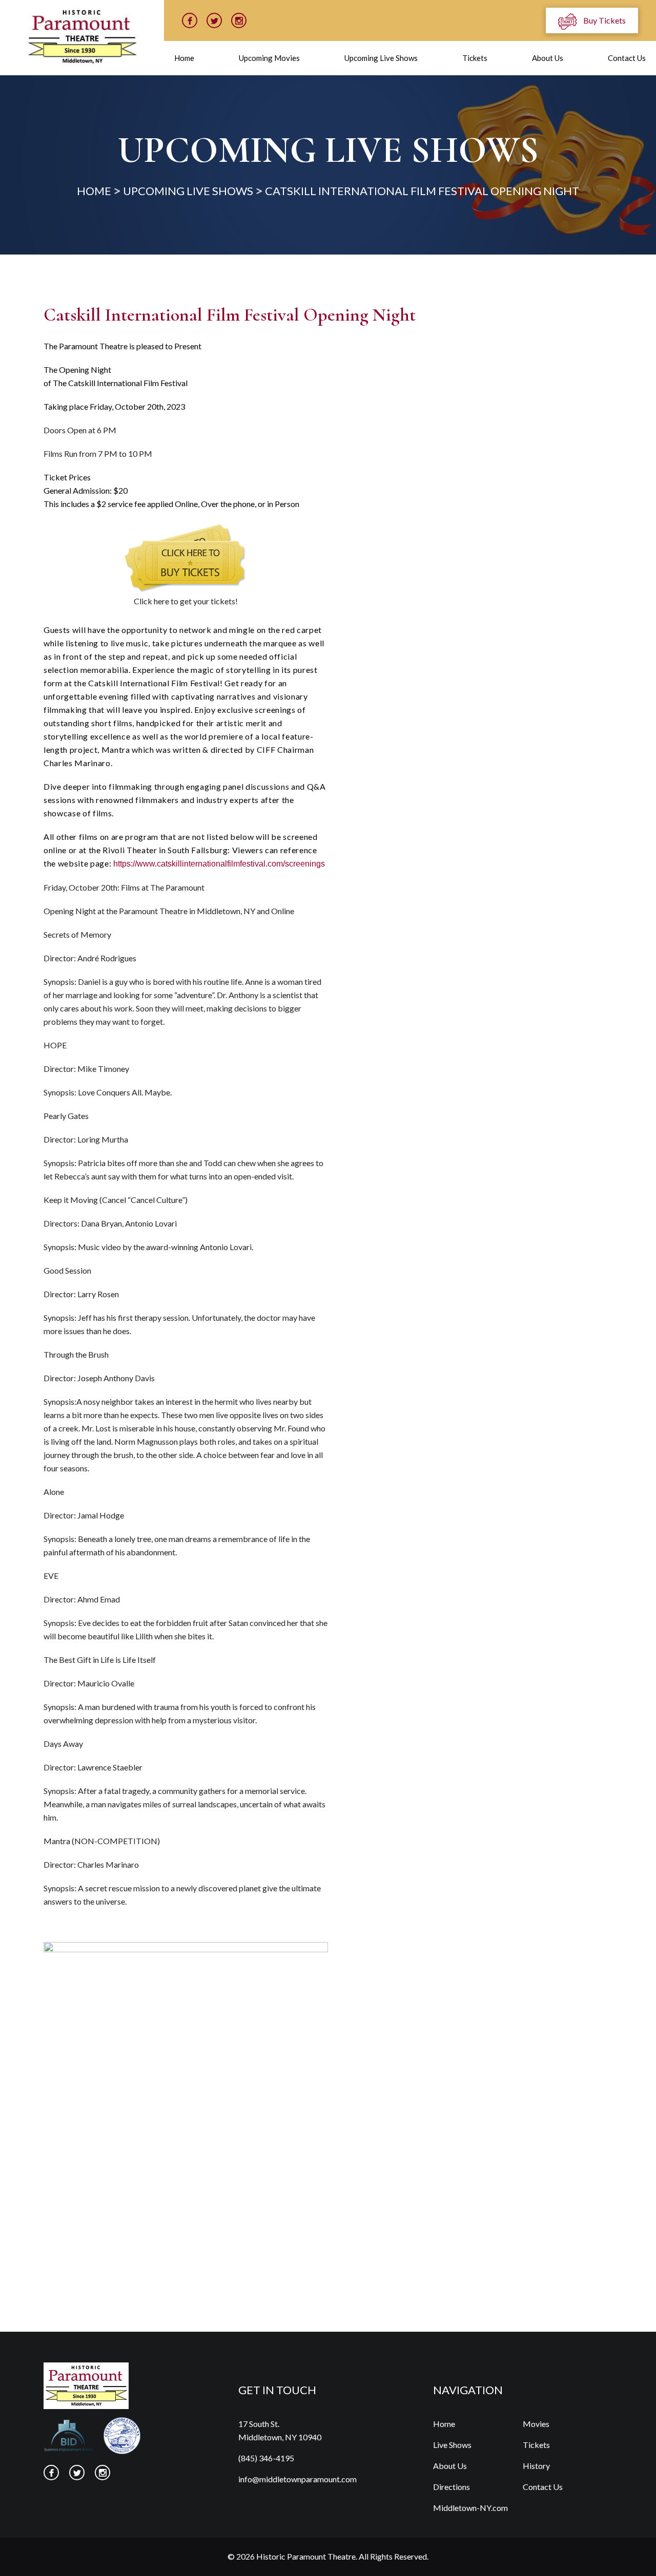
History (536, 2466)
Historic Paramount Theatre (306, 2556)
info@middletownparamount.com (298, 2479)
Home (184, 58)
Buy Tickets (604, 20)
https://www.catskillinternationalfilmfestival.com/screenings (219, 864)
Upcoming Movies (269, 58)
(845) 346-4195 (266, 2458)
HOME (94, 191)
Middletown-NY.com (470, 2508)
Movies (536, 2424)
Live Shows (452, 2445)
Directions (452, 2487)
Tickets (475, 58)
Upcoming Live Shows (381, 58)
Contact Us (627, 58)
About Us (548, 58)
